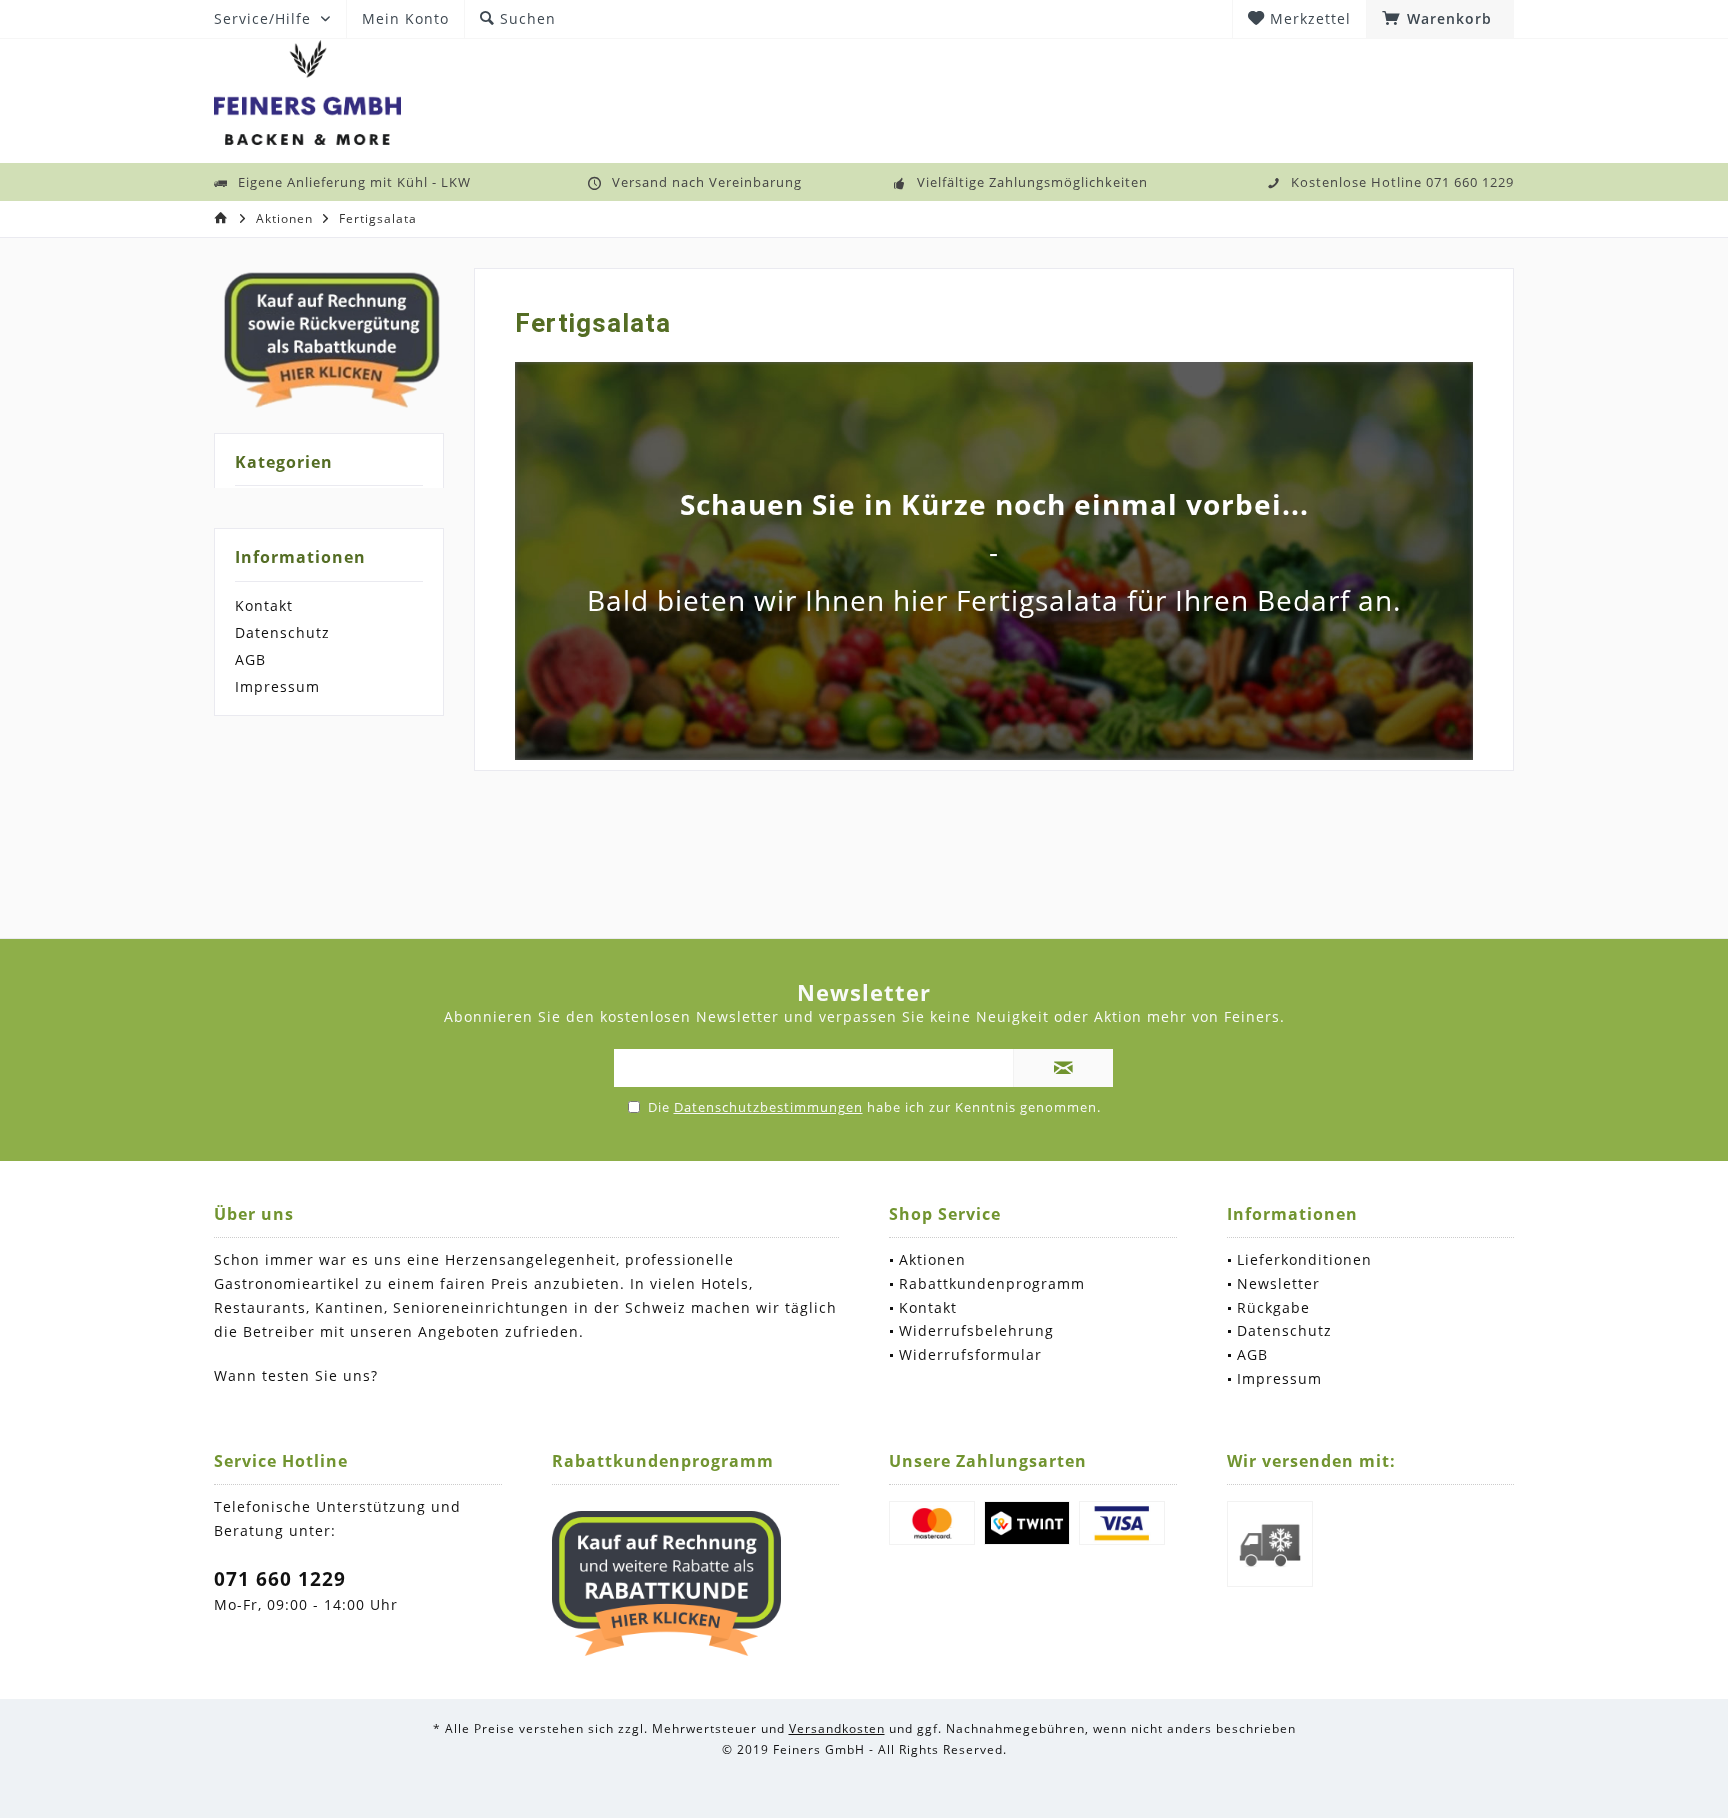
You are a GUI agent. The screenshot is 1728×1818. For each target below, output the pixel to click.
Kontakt (264, 605)
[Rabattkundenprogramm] (667, 1584)
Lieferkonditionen (1304, 1259)
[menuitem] (1440, 19)
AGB (250, 659)
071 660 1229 (280, 1579)
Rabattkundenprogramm (992, 1283)
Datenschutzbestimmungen (768, 1107)
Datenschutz (282, 632)
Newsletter (1278, 1283)
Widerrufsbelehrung (976, 1330)
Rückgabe (1273, 1307)
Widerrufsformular (970, 1354)
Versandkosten (837, 1728)
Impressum (277, 686)
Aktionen (932, 1259)
